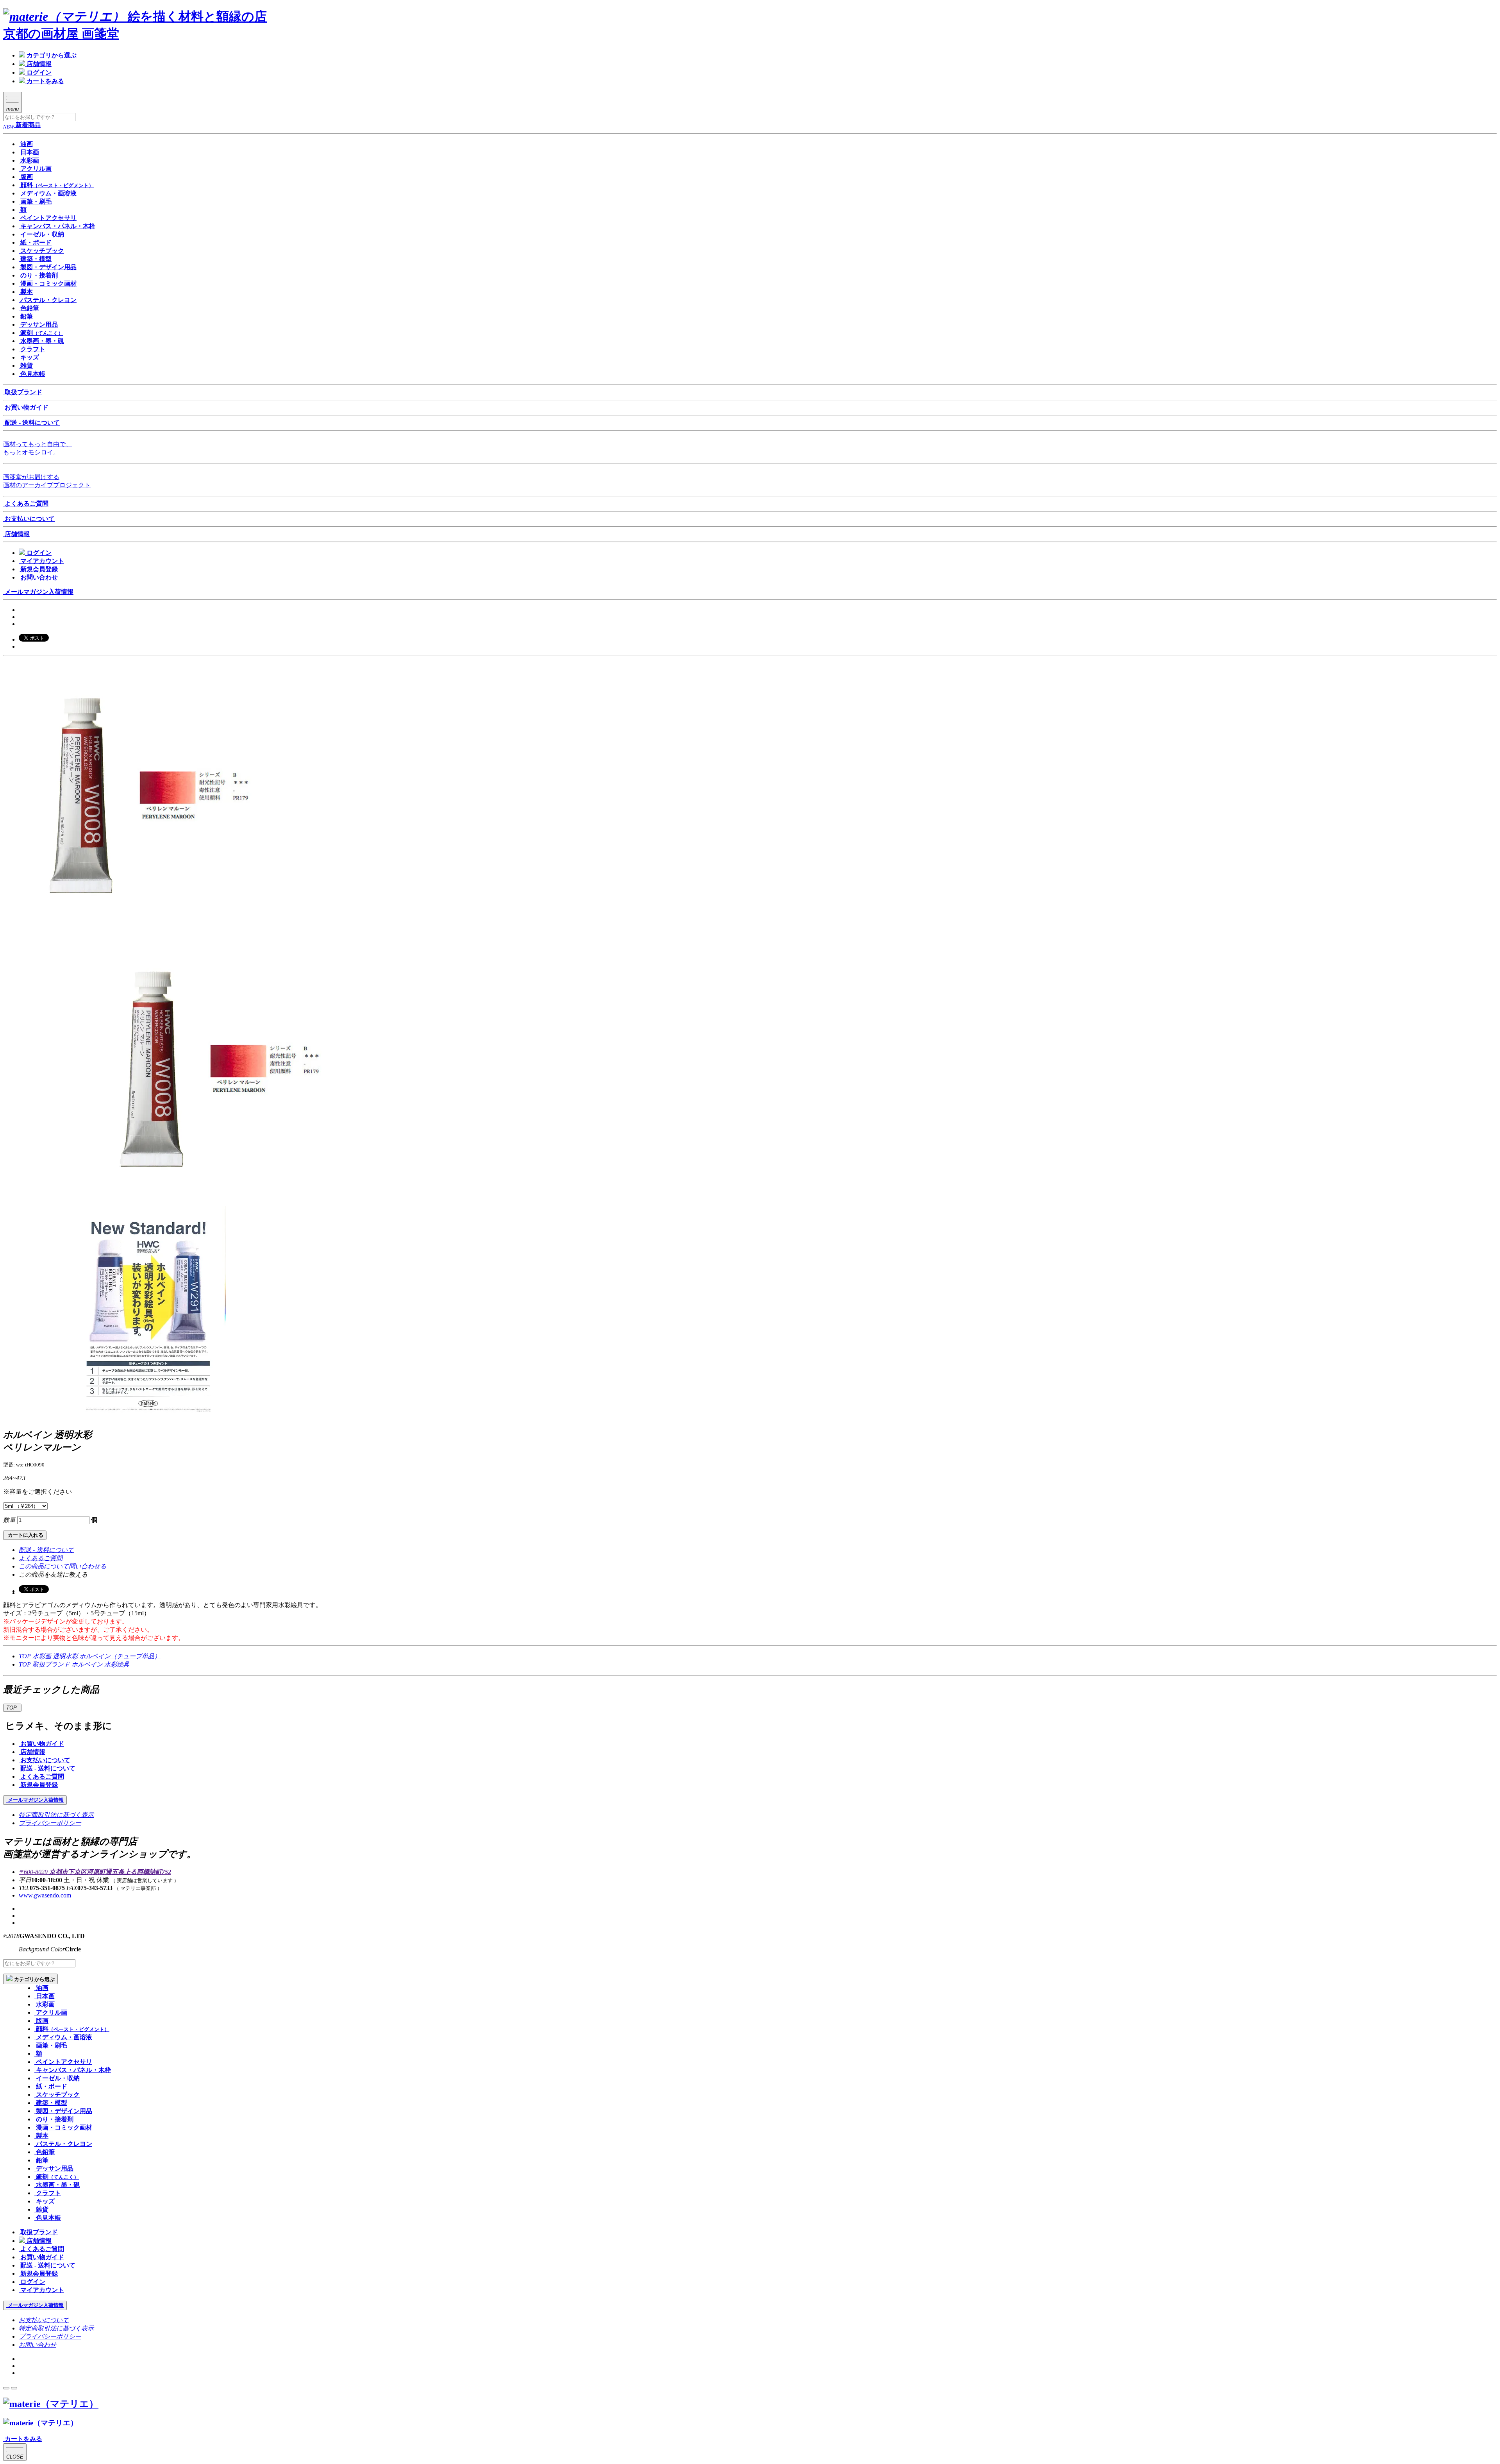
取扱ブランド (52, 1664)
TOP (25, 1656)
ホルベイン (88, 1664)
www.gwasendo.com (45, 1895)
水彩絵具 (117, 1664)
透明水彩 (66, 1656)
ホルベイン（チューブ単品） (120, 1656)
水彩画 (43, 1656)
